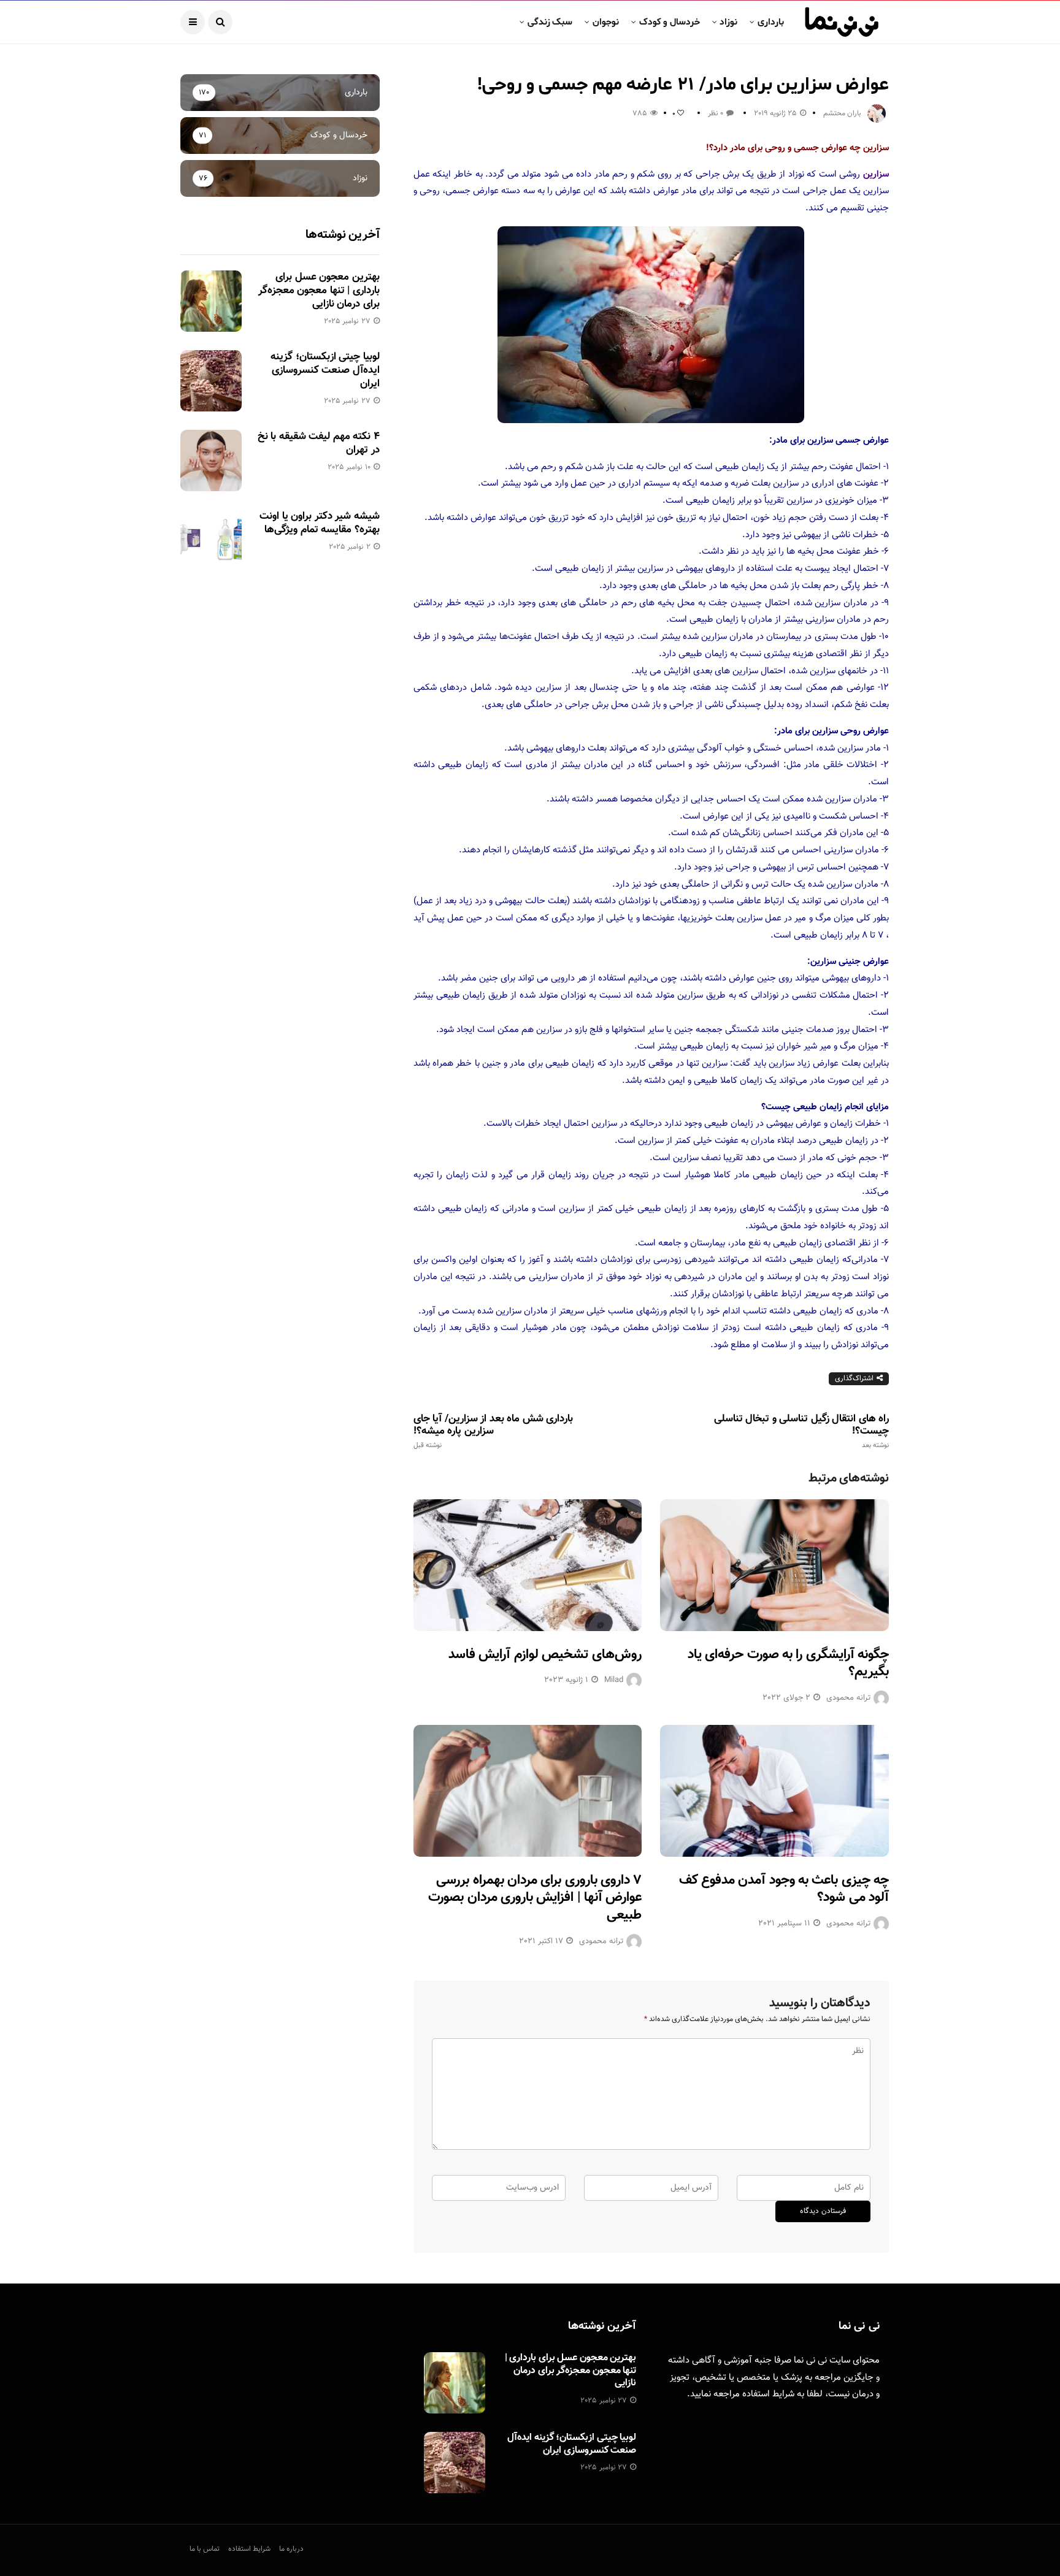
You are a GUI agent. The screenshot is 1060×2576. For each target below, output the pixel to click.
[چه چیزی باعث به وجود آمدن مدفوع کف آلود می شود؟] (774, 1791)
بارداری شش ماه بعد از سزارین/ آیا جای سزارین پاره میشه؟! (493, 1431)
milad (614, 1680)
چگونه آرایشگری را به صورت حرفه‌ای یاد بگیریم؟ (788, 1664)
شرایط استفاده (768, 2394)
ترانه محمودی (848, 1698)
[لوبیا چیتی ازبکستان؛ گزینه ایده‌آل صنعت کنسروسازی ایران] (211, 381)
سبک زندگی (550, 22)
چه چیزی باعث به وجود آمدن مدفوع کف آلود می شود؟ (784, 1889)
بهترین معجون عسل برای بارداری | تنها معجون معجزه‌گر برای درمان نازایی (319, 291)
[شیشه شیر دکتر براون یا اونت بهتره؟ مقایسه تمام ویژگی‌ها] (211, 540)
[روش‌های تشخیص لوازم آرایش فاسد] (528, 1565)
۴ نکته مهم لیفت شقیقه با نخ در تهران (319, 443)
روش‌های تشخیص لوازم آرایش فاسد (545, 1655)
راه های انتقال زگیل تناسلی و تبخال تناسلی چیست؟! (801, 1431)
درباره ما (291, 2549)
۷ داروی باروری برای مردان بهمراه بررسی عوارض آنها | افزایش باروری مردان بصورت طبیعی (535, 1898)
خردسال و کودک (670, 22)
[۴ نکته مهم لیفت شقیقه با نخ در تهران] (211, 461)
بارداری (771, 22)
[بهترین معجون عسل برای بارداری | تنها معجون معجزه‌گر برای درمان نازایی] (211, 301)
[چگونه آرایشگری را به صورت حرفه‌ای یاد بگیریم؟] (774, 1565)
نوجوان (606, 22)
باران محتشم (842, 113)
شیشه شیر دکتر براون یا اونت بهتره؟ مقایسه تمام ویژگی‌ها (319, 523)
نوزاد (728, 22)
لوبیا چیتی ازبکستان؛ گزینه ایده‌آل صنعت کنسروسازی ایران (325, 370)
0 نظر (716, 113)
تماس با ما (205, 2549)
